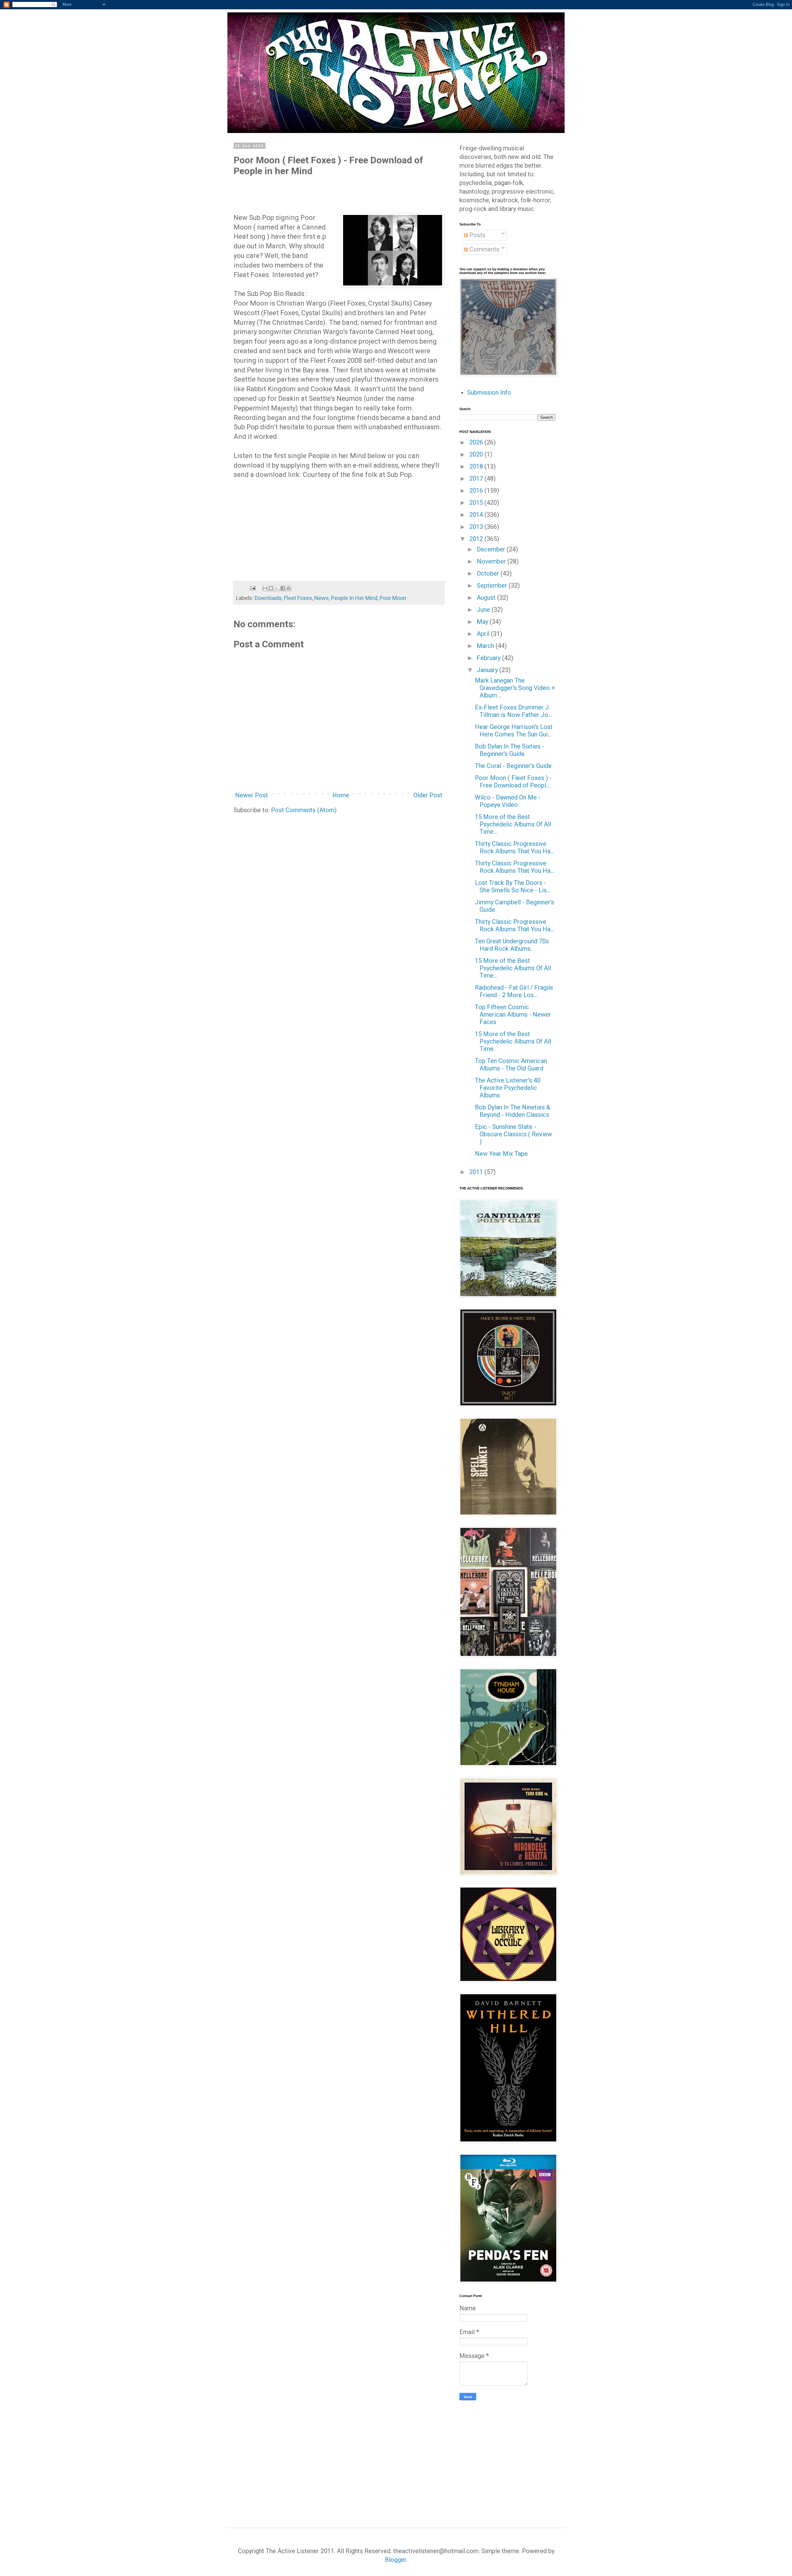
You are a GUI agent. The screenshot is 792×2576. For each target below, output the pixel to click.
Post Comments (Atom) (304, 810)
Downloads (268, 598)
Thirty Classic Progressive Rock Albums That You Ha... (514, 847)
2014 (477, 515)
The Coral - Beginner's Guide (513, 766)
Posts (477, 235)
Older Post (428, 795)
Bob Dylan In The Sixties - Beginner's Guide (510, 750)
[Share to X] (277, 588)
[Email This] (265, 588)
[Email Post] (252, 587)
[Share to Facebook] (283, 588)
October (489, 573)
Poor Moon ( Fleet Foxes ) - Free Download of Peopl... (513, 782)
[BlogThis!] (271, 588)
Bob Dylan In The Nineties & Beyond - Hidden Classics (513, 1111)
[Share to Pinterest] (289, 588)
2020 (477, 454)
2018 (477, 466)
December (492, 549)
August (487, 598)
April (484, 634)
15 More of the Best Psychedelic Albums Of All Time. (513, 1041)
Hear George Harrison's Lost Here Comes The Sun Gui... (514, 731)
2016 (477, 491)
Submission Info (489, 392)
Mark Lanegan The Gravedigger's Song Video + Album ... (515, 688)
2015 (477, 503)
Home (341, 795)
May (483, 622)
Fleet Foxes (298, 598)
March (486, 646)
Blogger (396, 2560)
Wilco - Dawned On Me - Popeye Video (508, 801)
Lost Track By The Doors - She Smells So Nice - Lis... (513, 886)
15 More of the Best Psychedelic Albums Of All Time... (513, 824)
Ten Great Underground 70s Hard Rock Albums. (512, 945)
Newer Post (252, 795)
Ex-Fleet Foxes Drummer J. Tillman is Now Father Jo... (513, 711)
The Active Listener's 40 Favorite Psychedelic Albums (508, 1088)
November (492, 561)
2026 (477, 442)
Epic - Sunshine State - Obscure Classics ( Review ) (513, 1134)
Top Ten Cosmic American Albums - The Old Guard (511, 1065)
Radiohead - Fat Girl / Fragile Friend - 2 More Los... (514, 991)
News (322, 598)
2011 (477, 1172)
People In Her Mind (354, 598)
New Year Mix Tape (501, 1154)
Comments (484, 249)
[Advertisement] (511, 2453)
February (489, 658)
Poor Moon (393, 598)
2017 (477, 478)
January (488, 670)
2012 (477, 539)
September (493, 585)
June (484, 610)
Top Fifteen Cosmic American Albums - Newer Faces (513, 1014)
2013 (477, 527)
